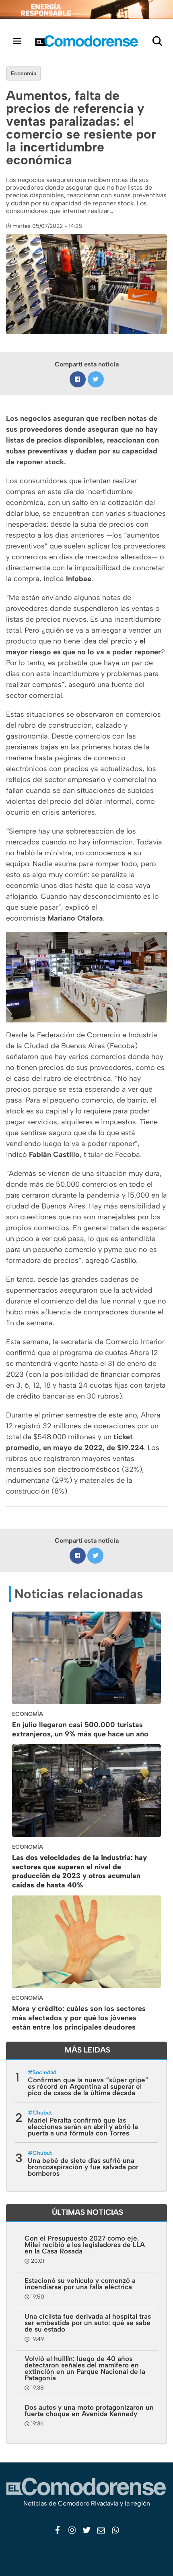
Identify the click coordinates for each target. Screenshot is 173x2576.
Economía (24, 73)
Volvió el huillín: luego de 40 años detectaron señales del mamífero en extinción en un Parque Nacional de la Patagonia (85, 2368)
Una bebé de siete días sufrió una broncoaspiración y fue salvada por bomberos (83, 2167)
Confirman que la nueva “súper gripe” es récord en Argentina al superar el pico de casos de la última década (88, 2086)
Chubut (42, 2113)
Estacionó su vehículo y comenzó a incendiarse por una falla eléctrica (80, 2284)
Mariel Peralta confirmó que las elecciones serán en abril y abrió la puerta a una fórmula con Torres (83, 2127)
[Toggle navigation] (17, 41)
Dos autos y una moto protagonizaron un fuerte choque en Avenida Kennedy (89, 2410)
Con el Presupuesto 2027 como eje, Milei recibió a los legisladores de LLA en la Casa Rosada (85, 2245)
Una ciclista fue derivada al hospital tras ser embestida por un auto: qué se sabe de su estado (88, 2323)
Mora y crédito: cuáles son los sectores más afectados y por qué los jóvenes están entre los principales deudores (79, 2018)
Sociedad (44, 2072)
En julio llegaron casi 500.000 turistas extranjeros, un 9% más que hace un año (80, 1729)
